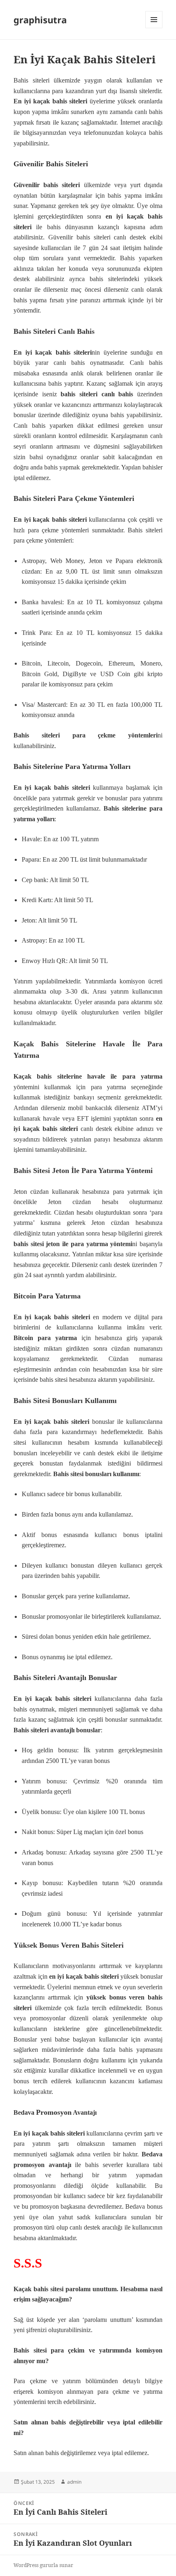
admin (74, 2482)
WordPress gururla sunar (43, 2565)
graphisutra (40, 20)
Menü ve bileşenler (154, 28)
